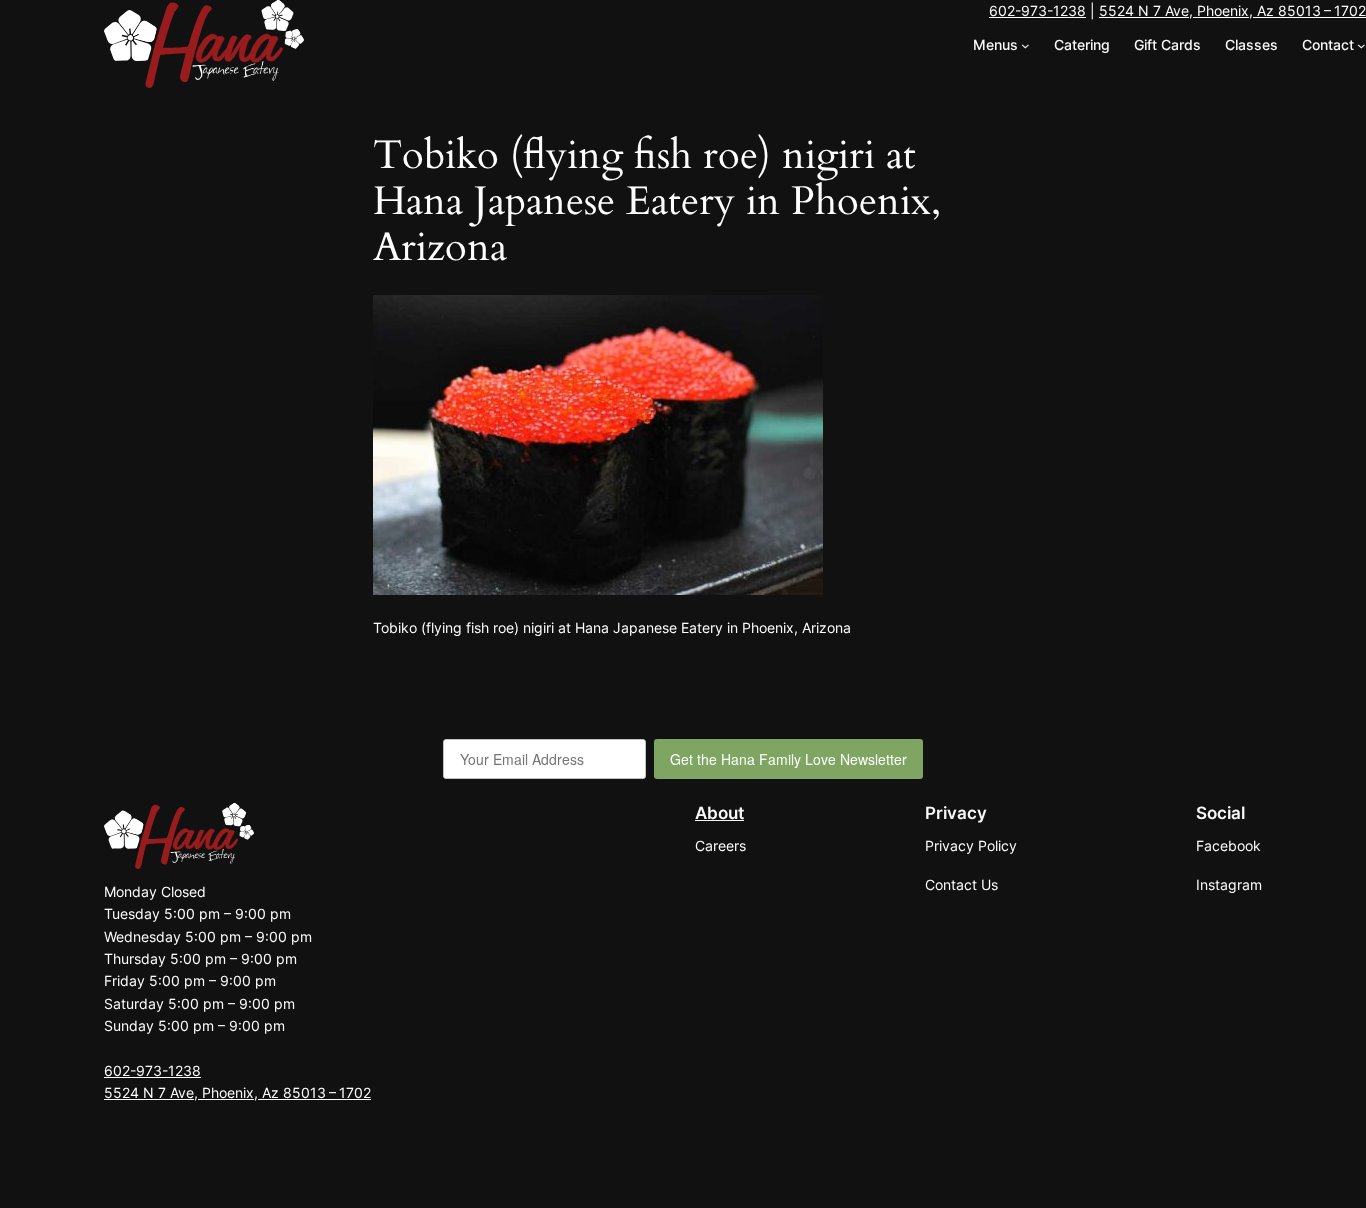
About (719, 813)
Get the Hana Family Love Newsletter (788, 759)
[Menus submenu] (1025, 45)
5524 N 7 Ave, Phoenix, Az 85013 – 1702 (1232, 10)
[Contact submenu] (1361, 45)
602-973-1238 (1037, 10)
